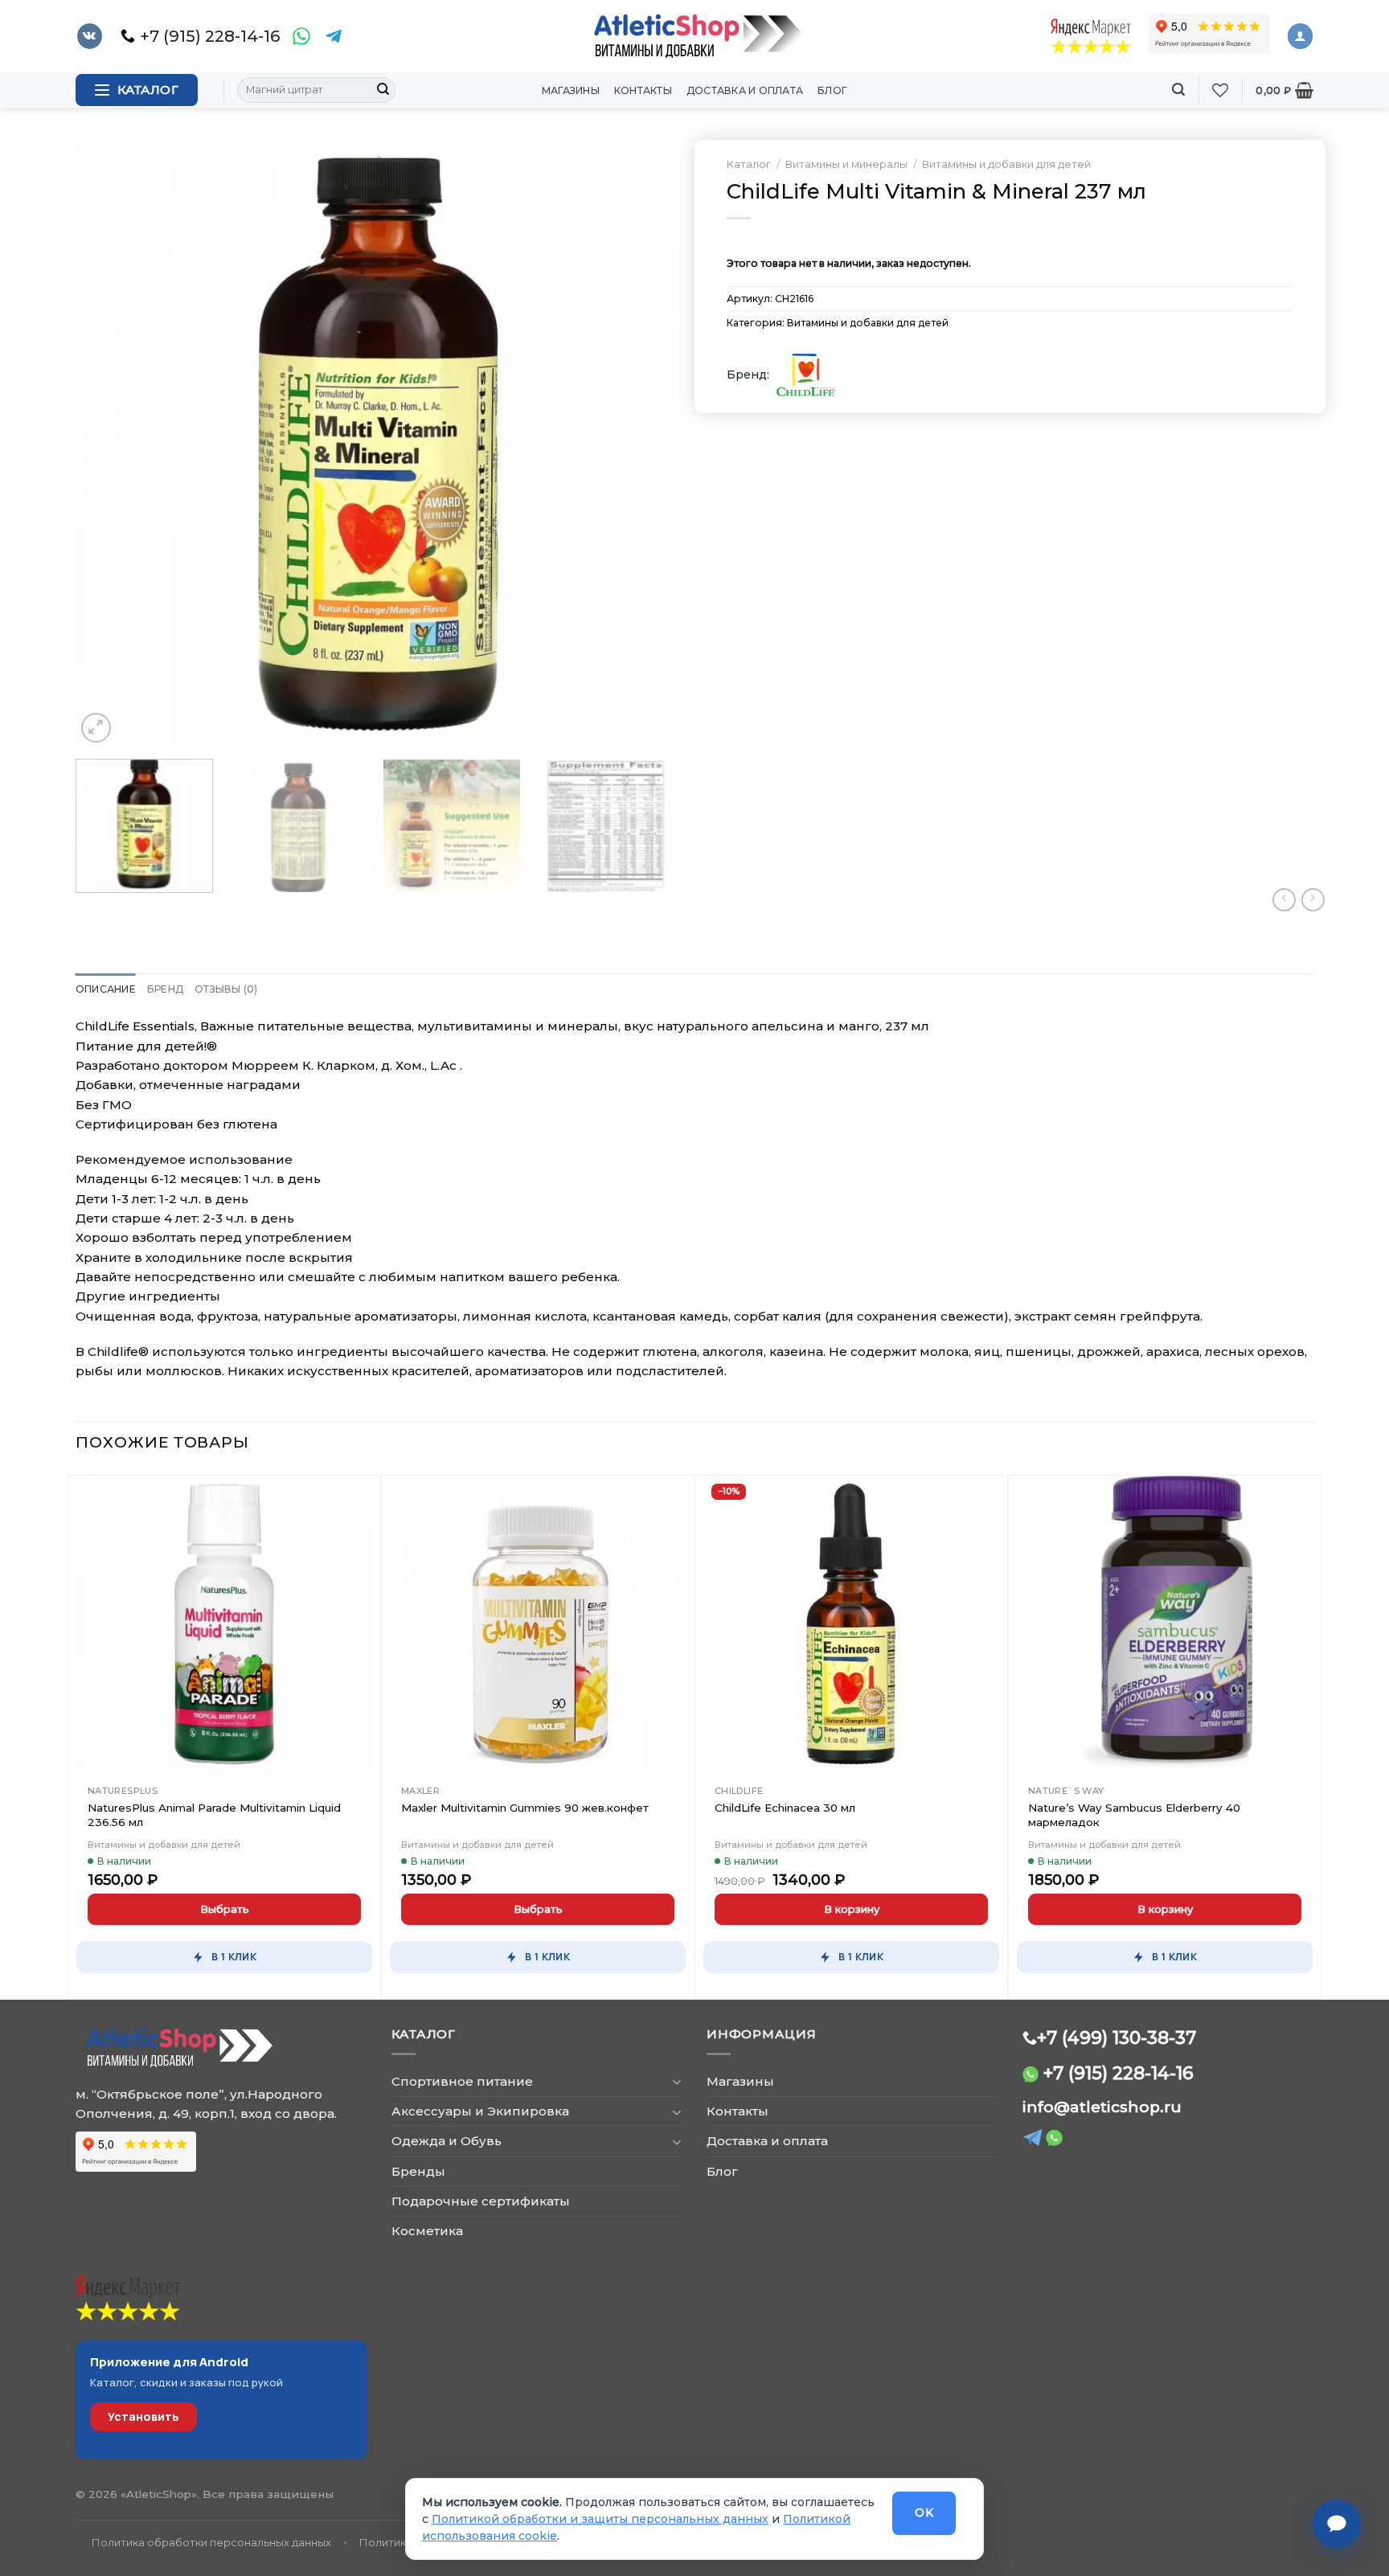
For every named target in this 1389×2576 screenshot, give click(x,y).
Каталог (749, 164)
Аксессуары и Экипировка (480, 2111)
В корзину (852, 1909)
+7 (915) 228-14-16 (1119, 2073)
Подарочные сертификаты (481, 2201)
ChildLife (739, 1791)
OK (924, 2513)
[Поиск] (1178, 90)
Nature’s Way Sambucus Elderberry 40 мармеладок (1134, 1815)
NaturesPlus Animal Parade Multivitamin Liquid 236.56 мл (214, 1815)
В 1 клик (234, 1957)
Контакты (643, 90)
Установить (143, 2416)
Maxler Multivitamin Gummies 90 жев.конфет (525, 1808)
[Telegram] (334, 36)
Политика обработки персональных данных (211, 2542)
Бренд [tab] (165, 989)
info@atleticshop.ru (1102, 2107)
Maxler (420, 1791)
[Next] (650, 443)
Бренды (418, 2171)
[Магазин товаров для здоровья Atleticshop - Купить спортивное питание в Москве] (694, 36)
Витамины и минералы (846, 164)
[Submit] (383, 90)
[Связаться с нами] (1337, 2524)
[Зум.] (96, 728)
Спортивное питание (462, 2081)
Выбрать (225, 1909)
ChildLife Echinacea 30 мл (785, 1808)
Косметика (427, 2231)
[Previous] (108, 443)
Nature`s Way (1066, 1791)
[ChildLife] (806, 375)
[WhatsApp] (301, 36)
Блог (832, 90)
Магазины (571, 90)
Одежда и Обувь (447, 2141)
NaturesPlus (123, 1791)
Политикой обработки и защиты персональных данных (600, 2519)
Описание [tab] (106, 989)
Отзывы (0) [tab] (226, 989)
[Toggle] (676, 2081)
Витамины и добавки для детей (1006, 164)
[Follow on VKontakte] (90, 36)
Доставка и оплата (745, 90)
